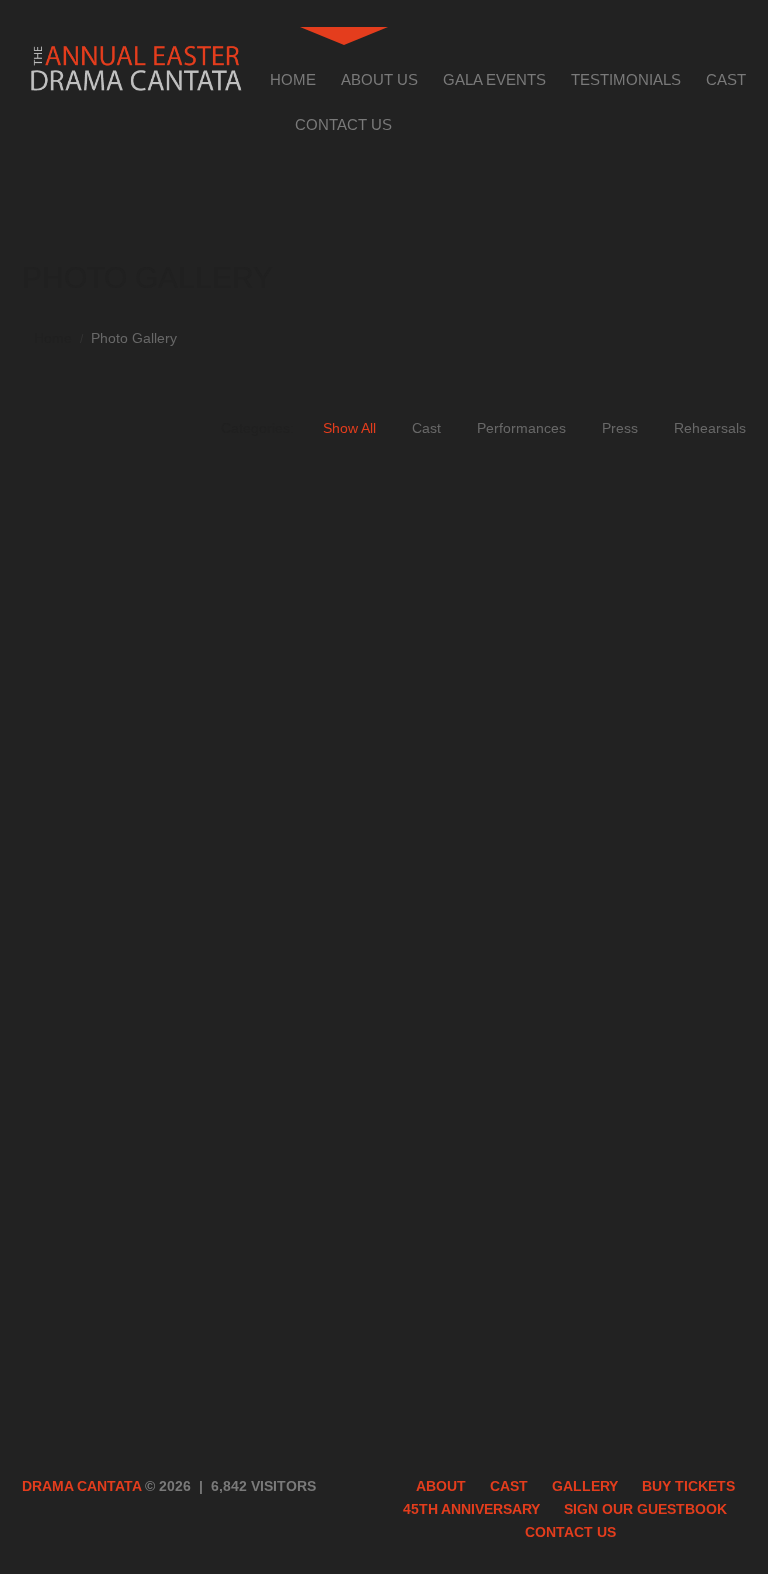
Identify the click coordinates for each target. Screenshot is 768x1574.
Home (293, 79)
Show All (349, 428)
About (441, 1486)
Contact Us (343, 124)
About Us (379, 79)
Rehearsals (710, 428)
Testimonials (626, 79)
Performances (521, 428)
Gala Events (494, 79)
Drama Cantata (81, 1486)
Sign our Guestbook (645, 1509)
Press (620, 428)
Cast (726, 79)
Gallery (585, 1486)
